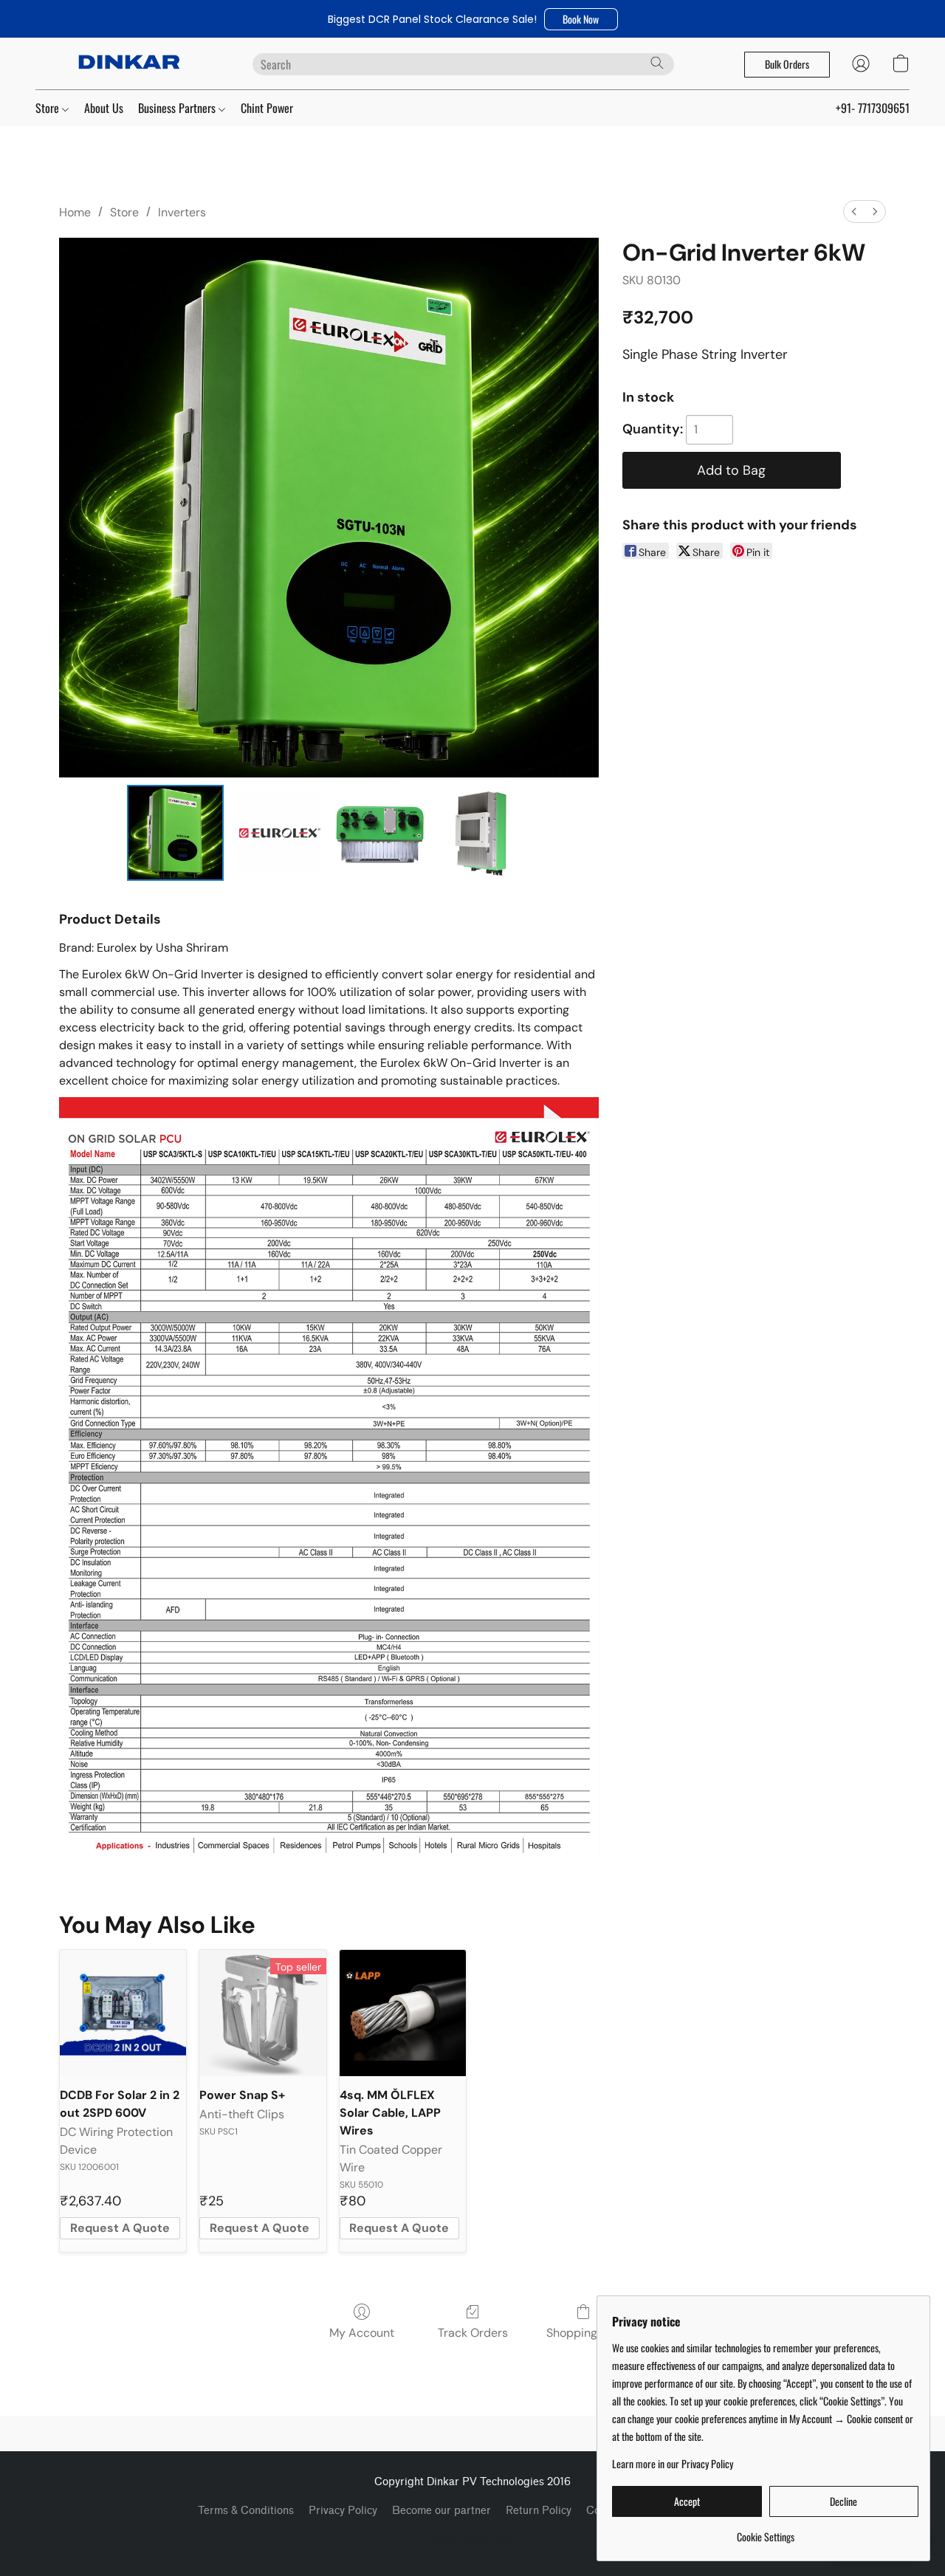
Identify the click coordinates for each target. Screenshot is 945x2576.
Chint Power (267, 108)
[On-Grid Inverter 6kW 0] (175, 833)
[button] (581, 19)
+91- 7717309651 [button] (873, 108)
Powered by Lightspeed (473, 2537)
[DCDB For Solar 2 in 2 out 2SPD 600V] (123, 2013)
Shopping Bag (584, 2333)
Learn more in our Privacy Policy (673, 2464)
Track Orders (473, 2333)
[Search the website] (657, 63)
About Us (104, 108)
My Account (362, 2333)
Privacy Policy (343, 2511)
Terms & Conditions (246, 2511)
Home (75, 212)
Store (49, 108)
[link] (765, 2531)
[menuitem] (854, 212)
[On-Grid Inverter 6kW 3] (482, 833)
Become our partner (441, 2511)
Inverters (182, 212)
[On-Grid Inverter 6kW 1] (278, 833)
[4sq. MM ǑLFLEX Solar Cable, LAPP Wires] (403, 2013)
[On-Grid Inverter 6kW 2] (379, 833)
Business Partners (178, 108)
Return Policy (539, 2511)
